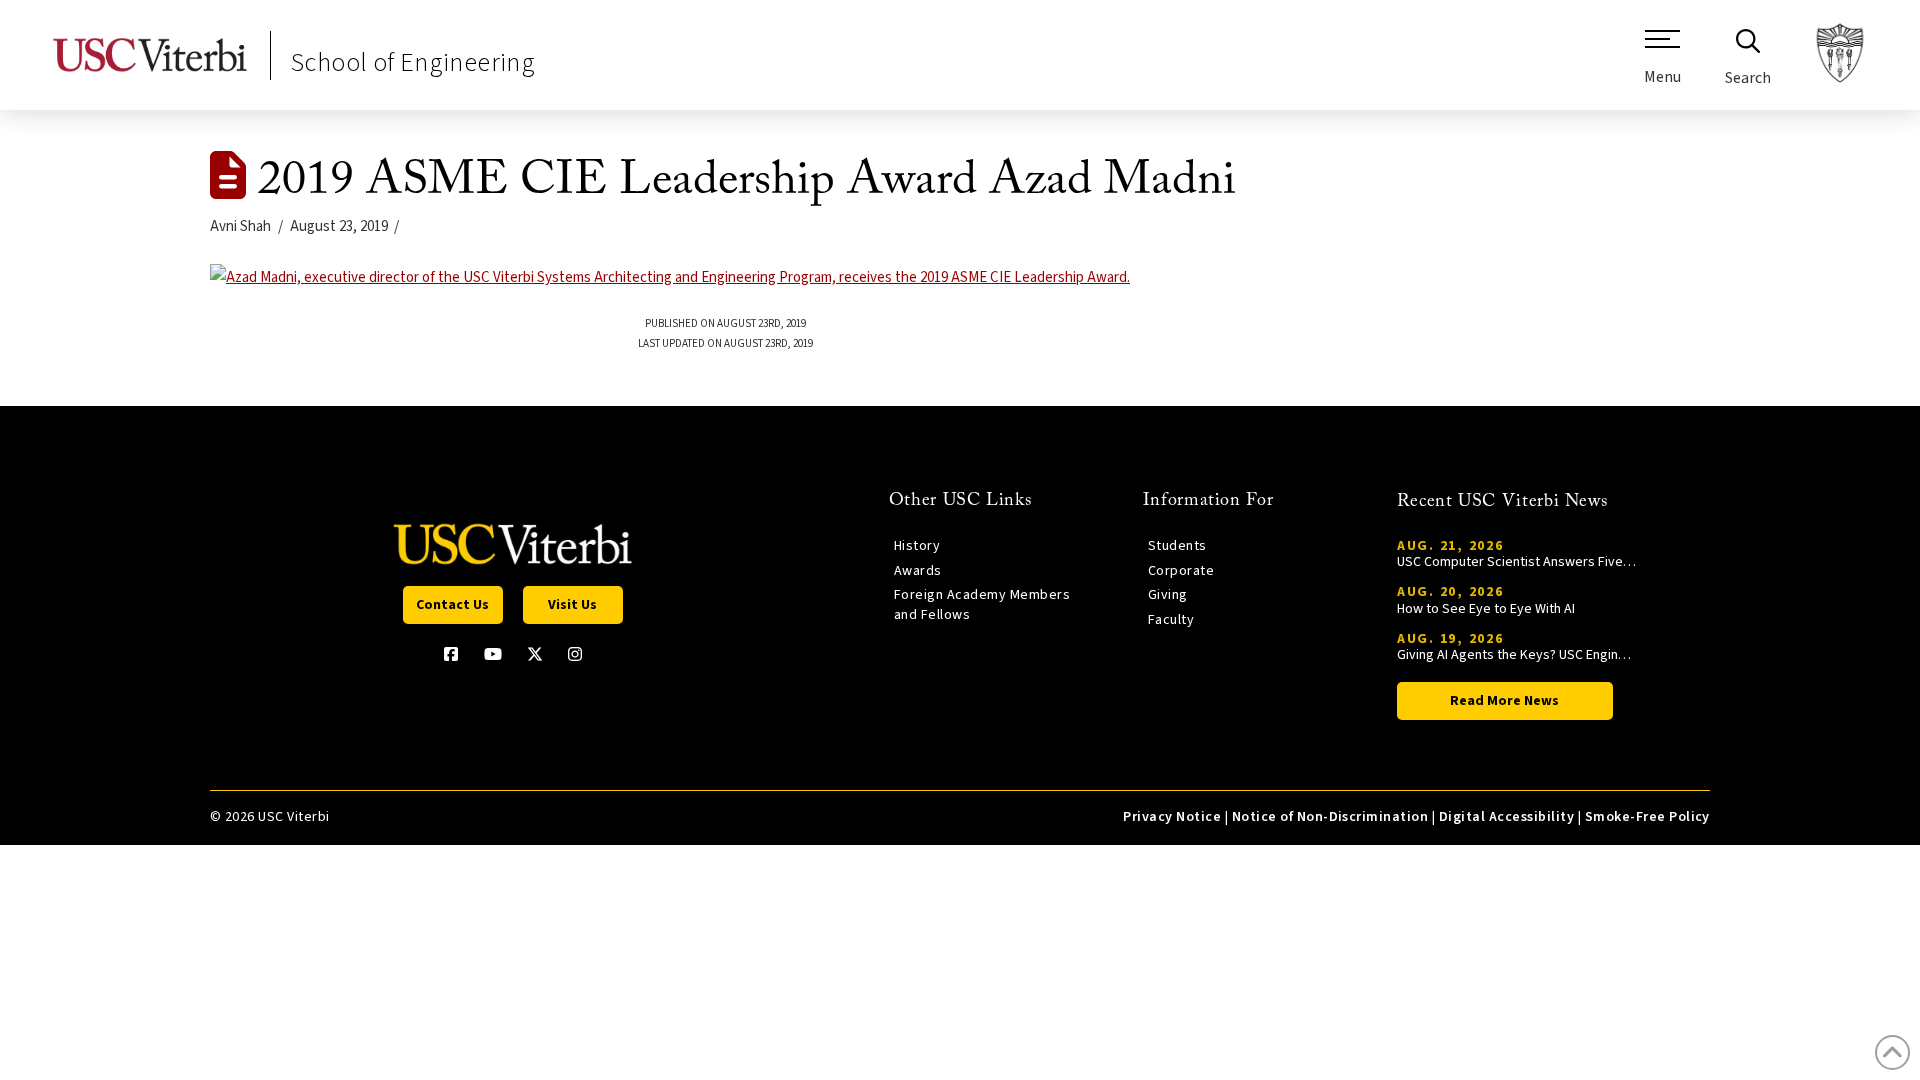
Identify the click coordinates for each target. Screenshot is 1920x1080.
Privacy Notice (1172, 817)
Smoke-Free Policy (1647, 817)
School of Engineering (413, 62)
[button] (1662, 65)
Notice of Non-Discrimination (1330, 817)
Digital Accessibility (1506, 817)
